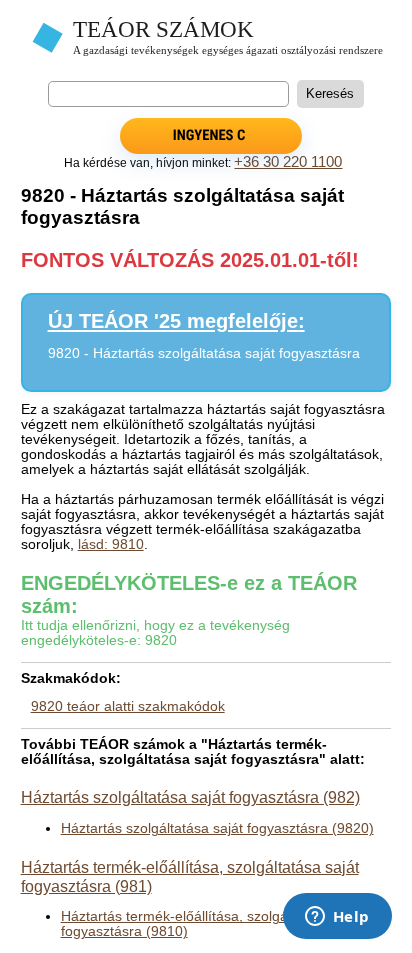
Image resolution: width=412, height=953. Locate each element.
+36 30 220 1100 (288, 162)
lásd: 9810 (111, 544)
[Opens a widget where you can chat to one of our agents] (337, 918)
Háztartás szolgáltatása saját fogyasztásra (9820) (217, 828)
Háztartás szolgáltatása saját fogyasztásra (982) (190, 797)
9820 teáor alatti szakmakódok (128, 706)
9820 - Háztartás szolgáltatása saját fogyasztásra (204, 353)
